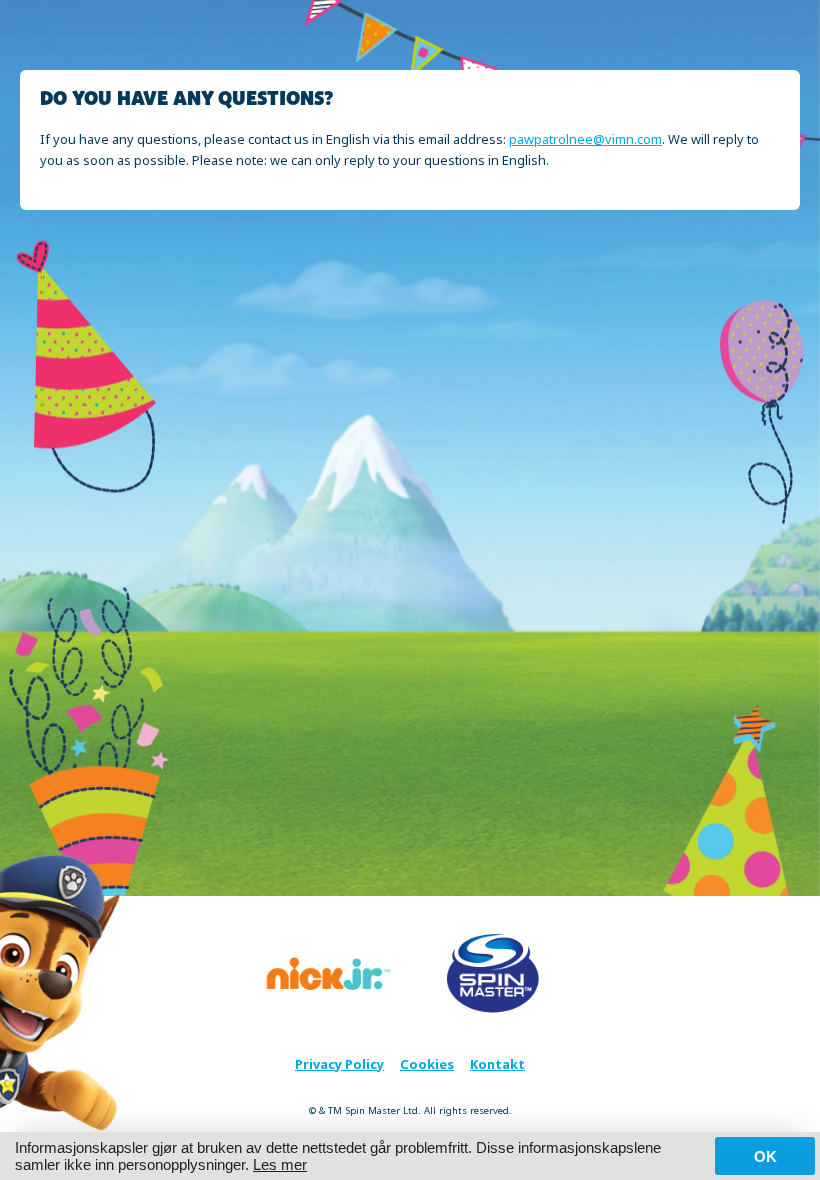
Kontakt (497, 1064)
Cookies (427, 1064)
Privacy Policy (339, 1064)
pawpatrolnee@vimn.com (585, 139)
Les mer (280, 1164)
